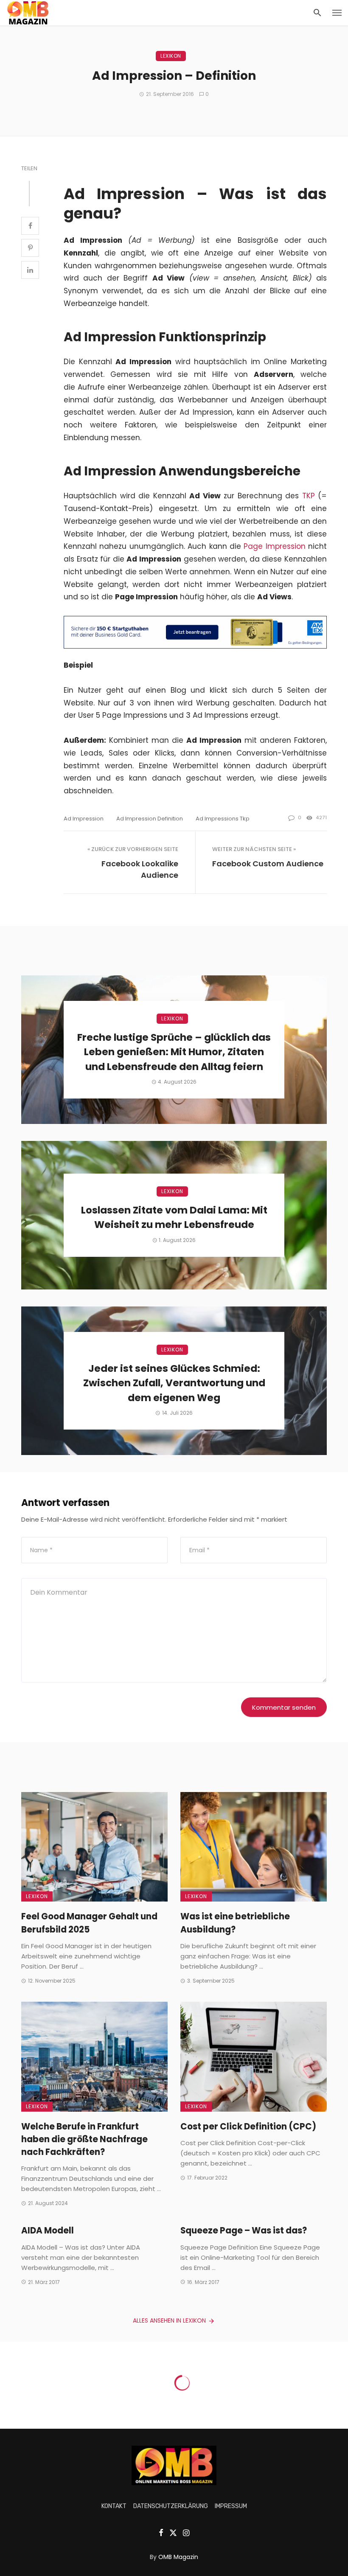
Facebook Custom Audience (268, 864)
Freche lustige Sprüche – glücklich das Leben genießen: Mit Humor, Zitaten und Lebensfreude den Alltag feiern (174, 1052)
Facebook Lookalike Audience (140, 869)
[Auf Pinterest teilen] (30, 248)
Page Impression (274, 546)
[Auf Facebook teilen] (30, 226)
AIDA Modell (48, 2230)
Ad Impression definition (150, 819)
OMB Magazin (178, 2557)
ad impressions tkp (223, 819)
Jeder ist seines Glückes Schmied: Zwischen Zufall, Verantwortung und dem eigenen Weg (174, 1383)
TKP (309, 496)
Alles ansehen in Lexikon (169, 2320)
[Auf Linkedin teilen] (30, 270)
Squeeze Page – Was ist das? (244, 2230)
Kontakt (114, 2506)
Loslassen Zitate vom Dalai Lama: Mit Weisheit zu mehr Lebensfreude (174, 1218)
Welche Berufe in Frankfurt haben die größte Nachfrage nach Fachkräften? (84, 2139)
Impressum (231, 2506)
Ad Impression (84, 819)
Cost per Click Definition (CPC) (248, 2127)
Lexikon (171, 56)
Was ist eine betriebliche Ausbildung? (235, 1923)
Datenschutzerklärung (171, 2506)
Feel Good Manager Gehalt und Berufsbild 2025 (89, 1923)
